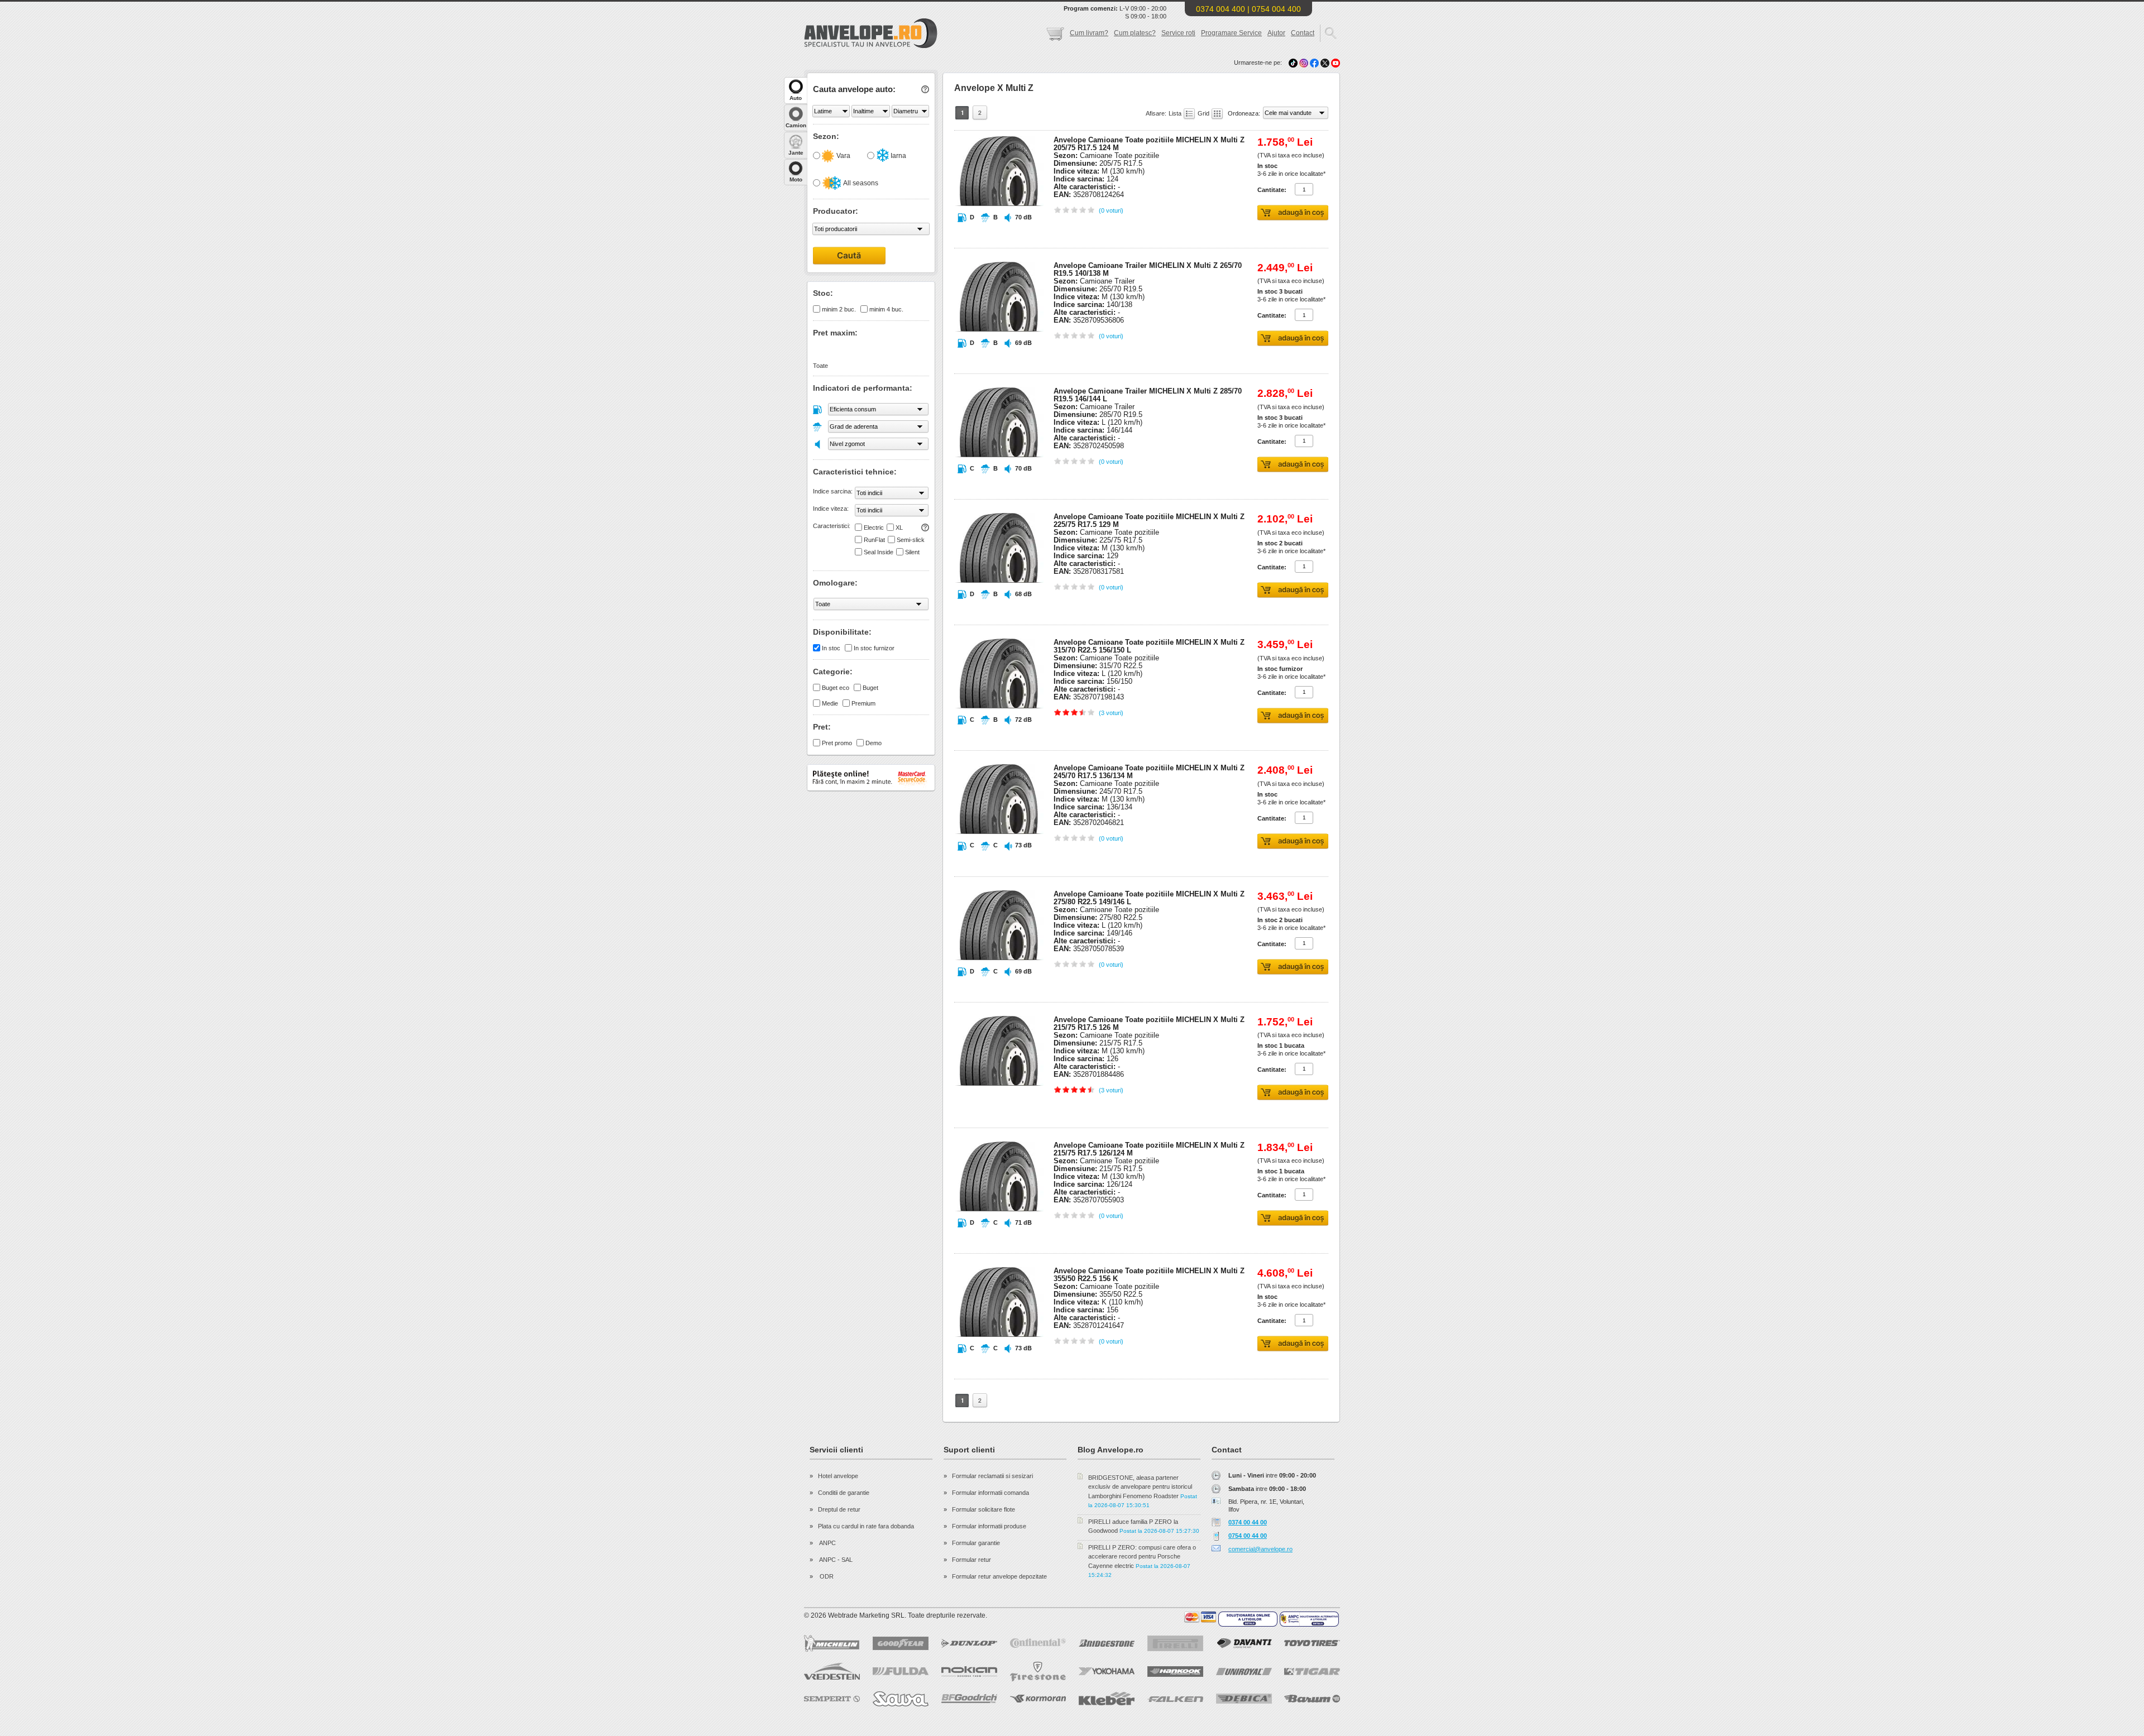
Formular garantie (976, 1543)
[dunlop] (969, 1643)
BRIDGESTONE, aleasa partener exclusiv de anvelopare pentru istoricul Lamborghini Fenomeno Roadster (1140, 1487)
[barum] (1312, 1699)
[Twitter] (1326, 63)
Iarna (898, 156)
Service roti (1178, 33)
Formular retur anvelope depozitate (999, 1576)
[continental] (1038, 1643)
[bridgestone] (1107, 1643)
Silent (912, 552)
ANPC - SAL (835, 1560)
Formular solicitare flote (984, 1509)
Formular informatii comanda (990, 1493)
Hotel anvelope (838, 1476)
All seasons (860, 183)
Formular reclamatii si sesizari (992, 1476)
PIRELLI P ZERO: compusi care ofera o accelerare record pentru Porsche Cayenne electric (1142, 1557)
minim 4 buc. (886, 309)
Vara (843, 156)
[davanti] (1244, 1643)
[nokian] (969, 1672)
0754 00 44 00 (1248, 1536)
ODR (826, 1576)
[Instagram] (1305, 63)
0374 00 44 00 (1248, 1522)
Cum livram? (1089, 33)
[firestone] (1038, 1672)
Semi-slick (911, 540)
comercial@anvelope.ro (1260, 1549)
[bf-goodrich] (969, 1699)
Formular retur (971, 1560)
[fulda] (901, 1671)
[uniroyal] (1244, 1672)
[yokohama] (1107, 1671)
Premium (863, 703)
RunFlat (874, 540)
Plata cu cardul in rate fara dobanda (866, 1526)
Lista (1176, 113)
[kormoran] (1038, 1699)
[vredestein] (832, 1671)
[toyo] (1312, 1643)
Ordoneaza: (1245, 113)
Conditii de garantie (844, 1493)
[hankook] (1175, 1672)
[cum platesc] (1200, 1617)
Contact (1303, 33)
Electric (874, 527)
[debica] (1244, 1699)
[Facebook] (1314, 63)
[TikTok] (1293, 63)
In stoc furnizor (874, 648)
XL (899, 527)
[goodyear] (901, 1643)
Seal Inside (879, 552)
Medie (830, 703)
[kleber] (1107, 1699)
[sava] (901, 1699)
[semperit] (832, 1699)
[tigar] (1312, 1672)
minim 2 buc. (839, 309)
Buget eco (836, 688)
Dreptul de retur (839, 1509)
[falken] (1175, 1699)
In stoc (831, 648)
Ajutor (1276, 33)
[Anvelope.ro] (871, 46)
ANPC (827, 1543)
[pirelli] (1175, 1643)
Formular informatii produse (989, 1526)
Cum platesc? (1135, 33)
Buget (870, 688)
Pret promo (837, 743)
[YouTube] (1336, 63)
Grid (1204, 113)
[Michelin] (832, 1643)
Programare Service (1231, 33)
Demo (874, 743)
